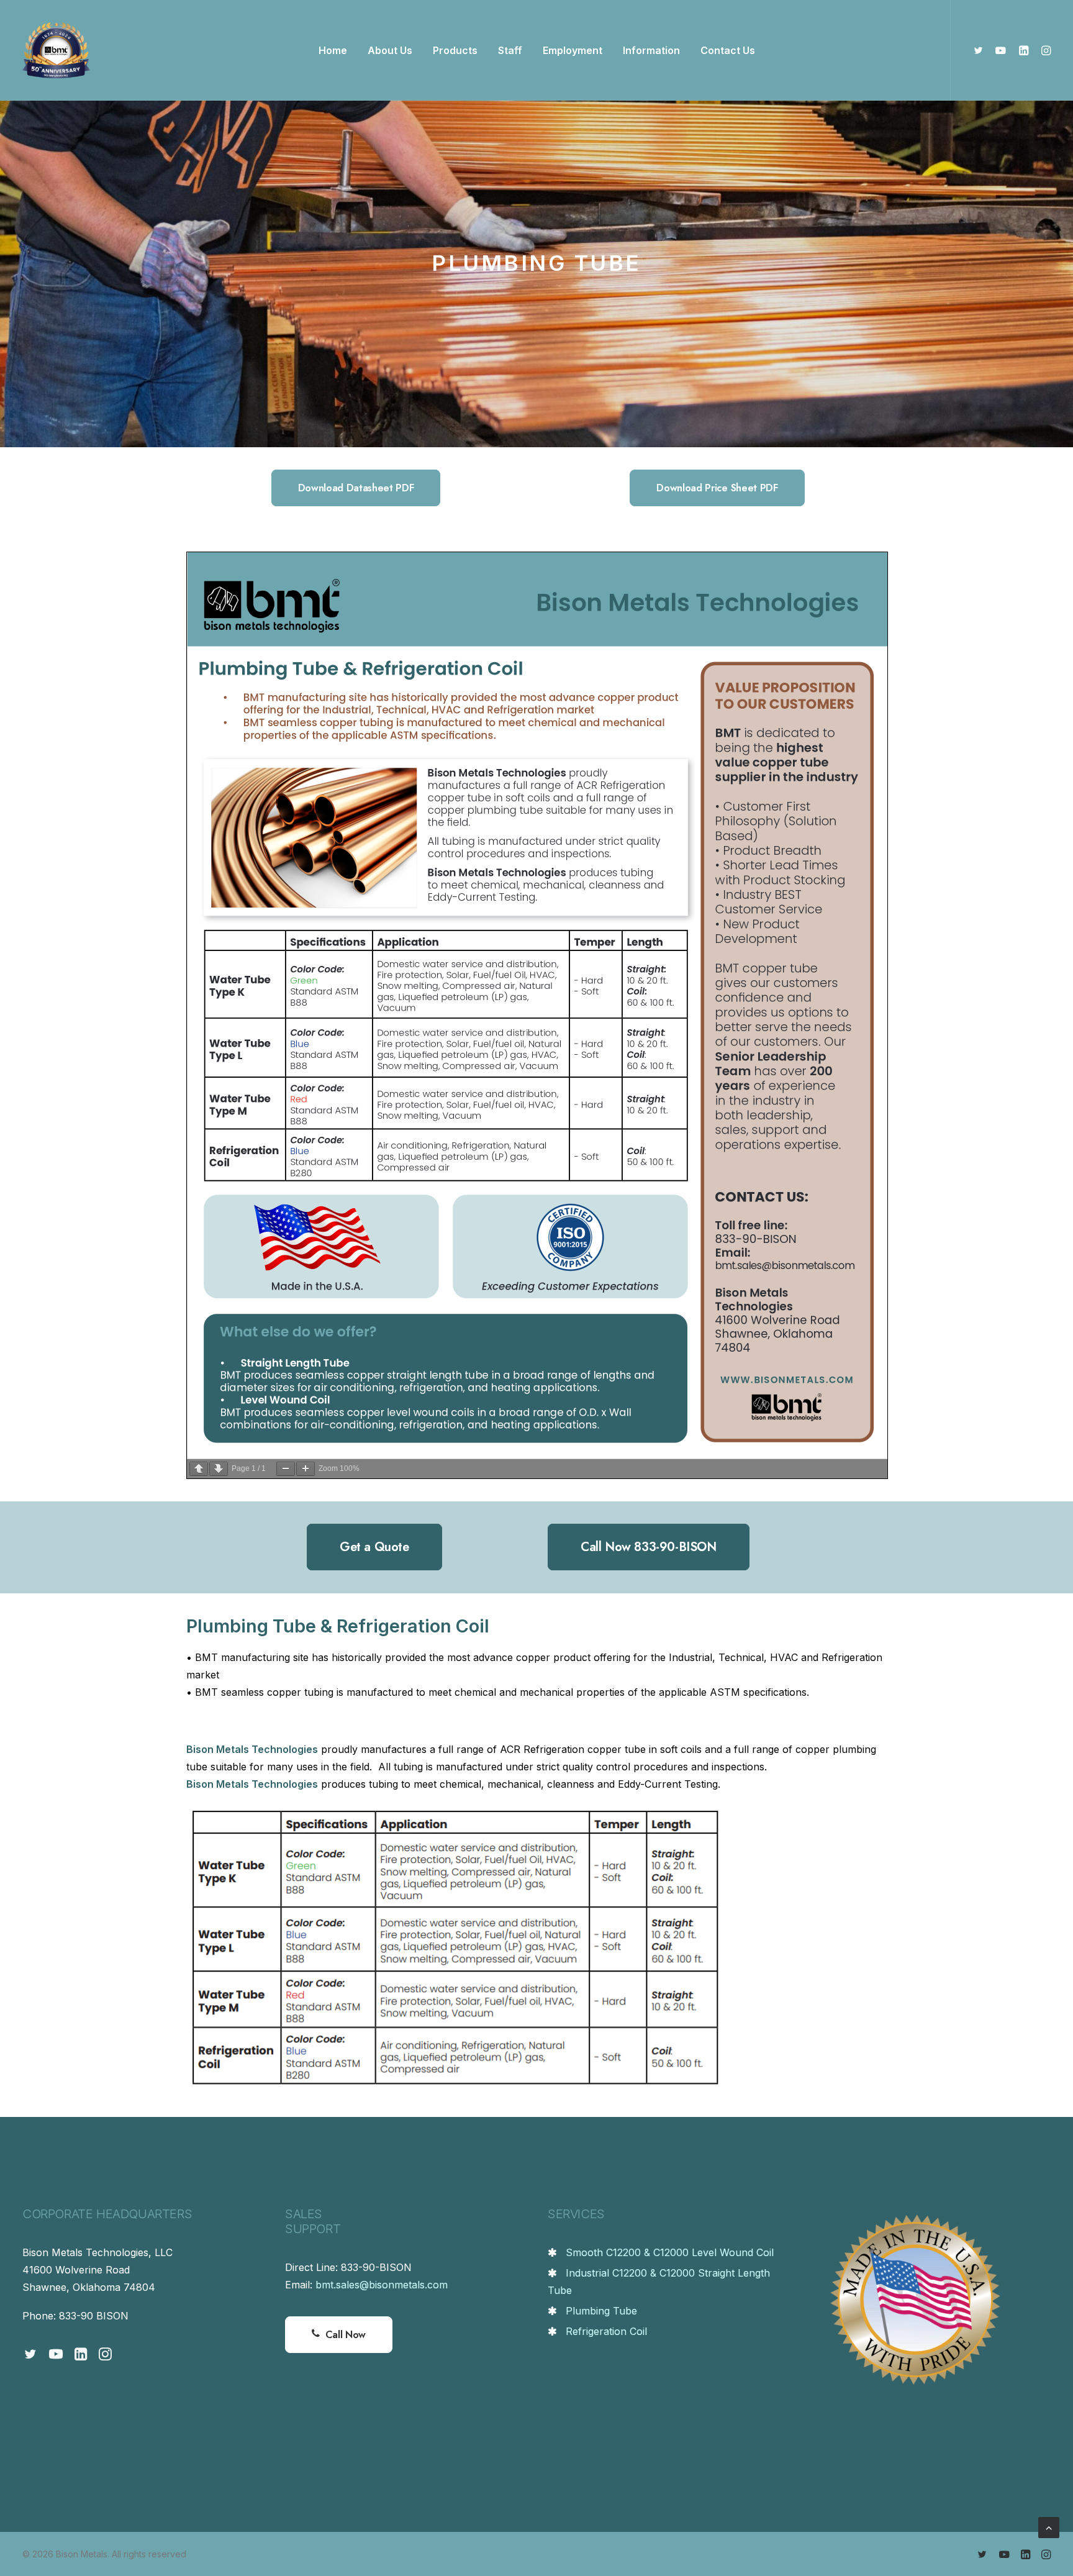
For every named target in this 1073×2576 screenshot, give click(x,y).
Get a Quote (374, 1547)
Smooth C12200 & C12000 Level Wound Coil (670, 2252)
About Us (390, 50)
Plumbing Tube (601, 2311)
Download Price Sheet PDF (717, 488)
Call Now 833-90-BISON (649, 1547)
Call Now (346, 2335)
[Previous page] (199, 1469)
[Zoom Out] (286, 1469)
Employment (573, 50)
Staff (510, 50)
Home (333, 50)
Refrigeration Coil (606, 2331)
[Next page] (219, 1469)
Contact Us (728, 50)
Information (651, 50)
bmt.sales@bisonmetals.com (382, 2285)
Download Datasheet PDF (356, 488)
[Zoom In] (306, 1469)
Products (455, 50)
